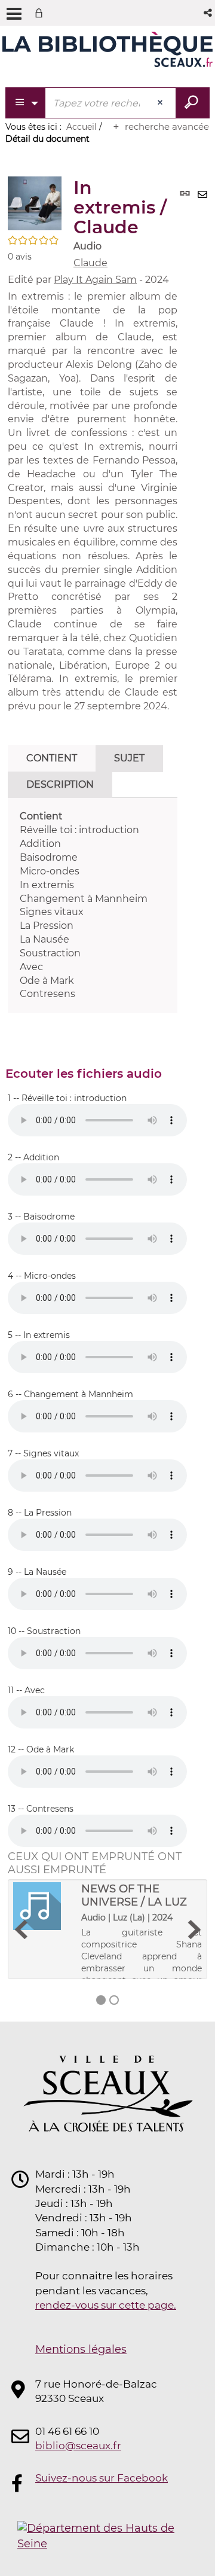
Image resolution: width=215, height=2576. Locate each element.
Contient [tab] (52, 758)
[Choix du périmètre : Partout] (26, 103)
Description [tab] (60, 784)
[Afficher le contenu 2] (114, 2000)
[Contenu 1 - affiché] (101, 2000)
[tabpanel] (93, 906)
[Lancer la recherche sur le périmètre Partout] (193, 103)
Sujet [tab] (129, 758)
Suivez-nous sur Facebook (102, 2478)
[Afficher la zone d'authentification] (41, 13)
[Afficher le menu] (14, 14)
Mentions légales (81, 2349)
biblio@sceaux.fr (78, 2446)
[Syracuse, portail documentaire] (107, 53)
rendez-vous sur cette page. (106, 2305)
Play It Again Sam (95, 280)
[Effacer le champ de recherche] (161, 103)
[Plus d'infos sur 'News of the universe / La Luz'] (43, 1906)
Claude (90, 263)
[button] (209, 13)
